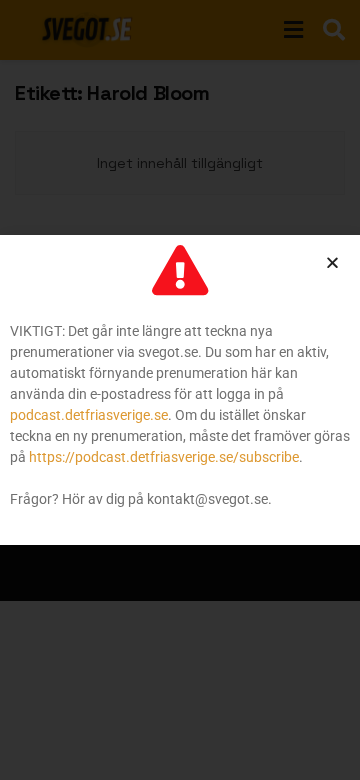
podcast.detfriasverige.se (89, 415)
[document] (180, 390)
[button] (332, 262)
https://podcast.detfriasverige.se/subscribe (164, 457)
